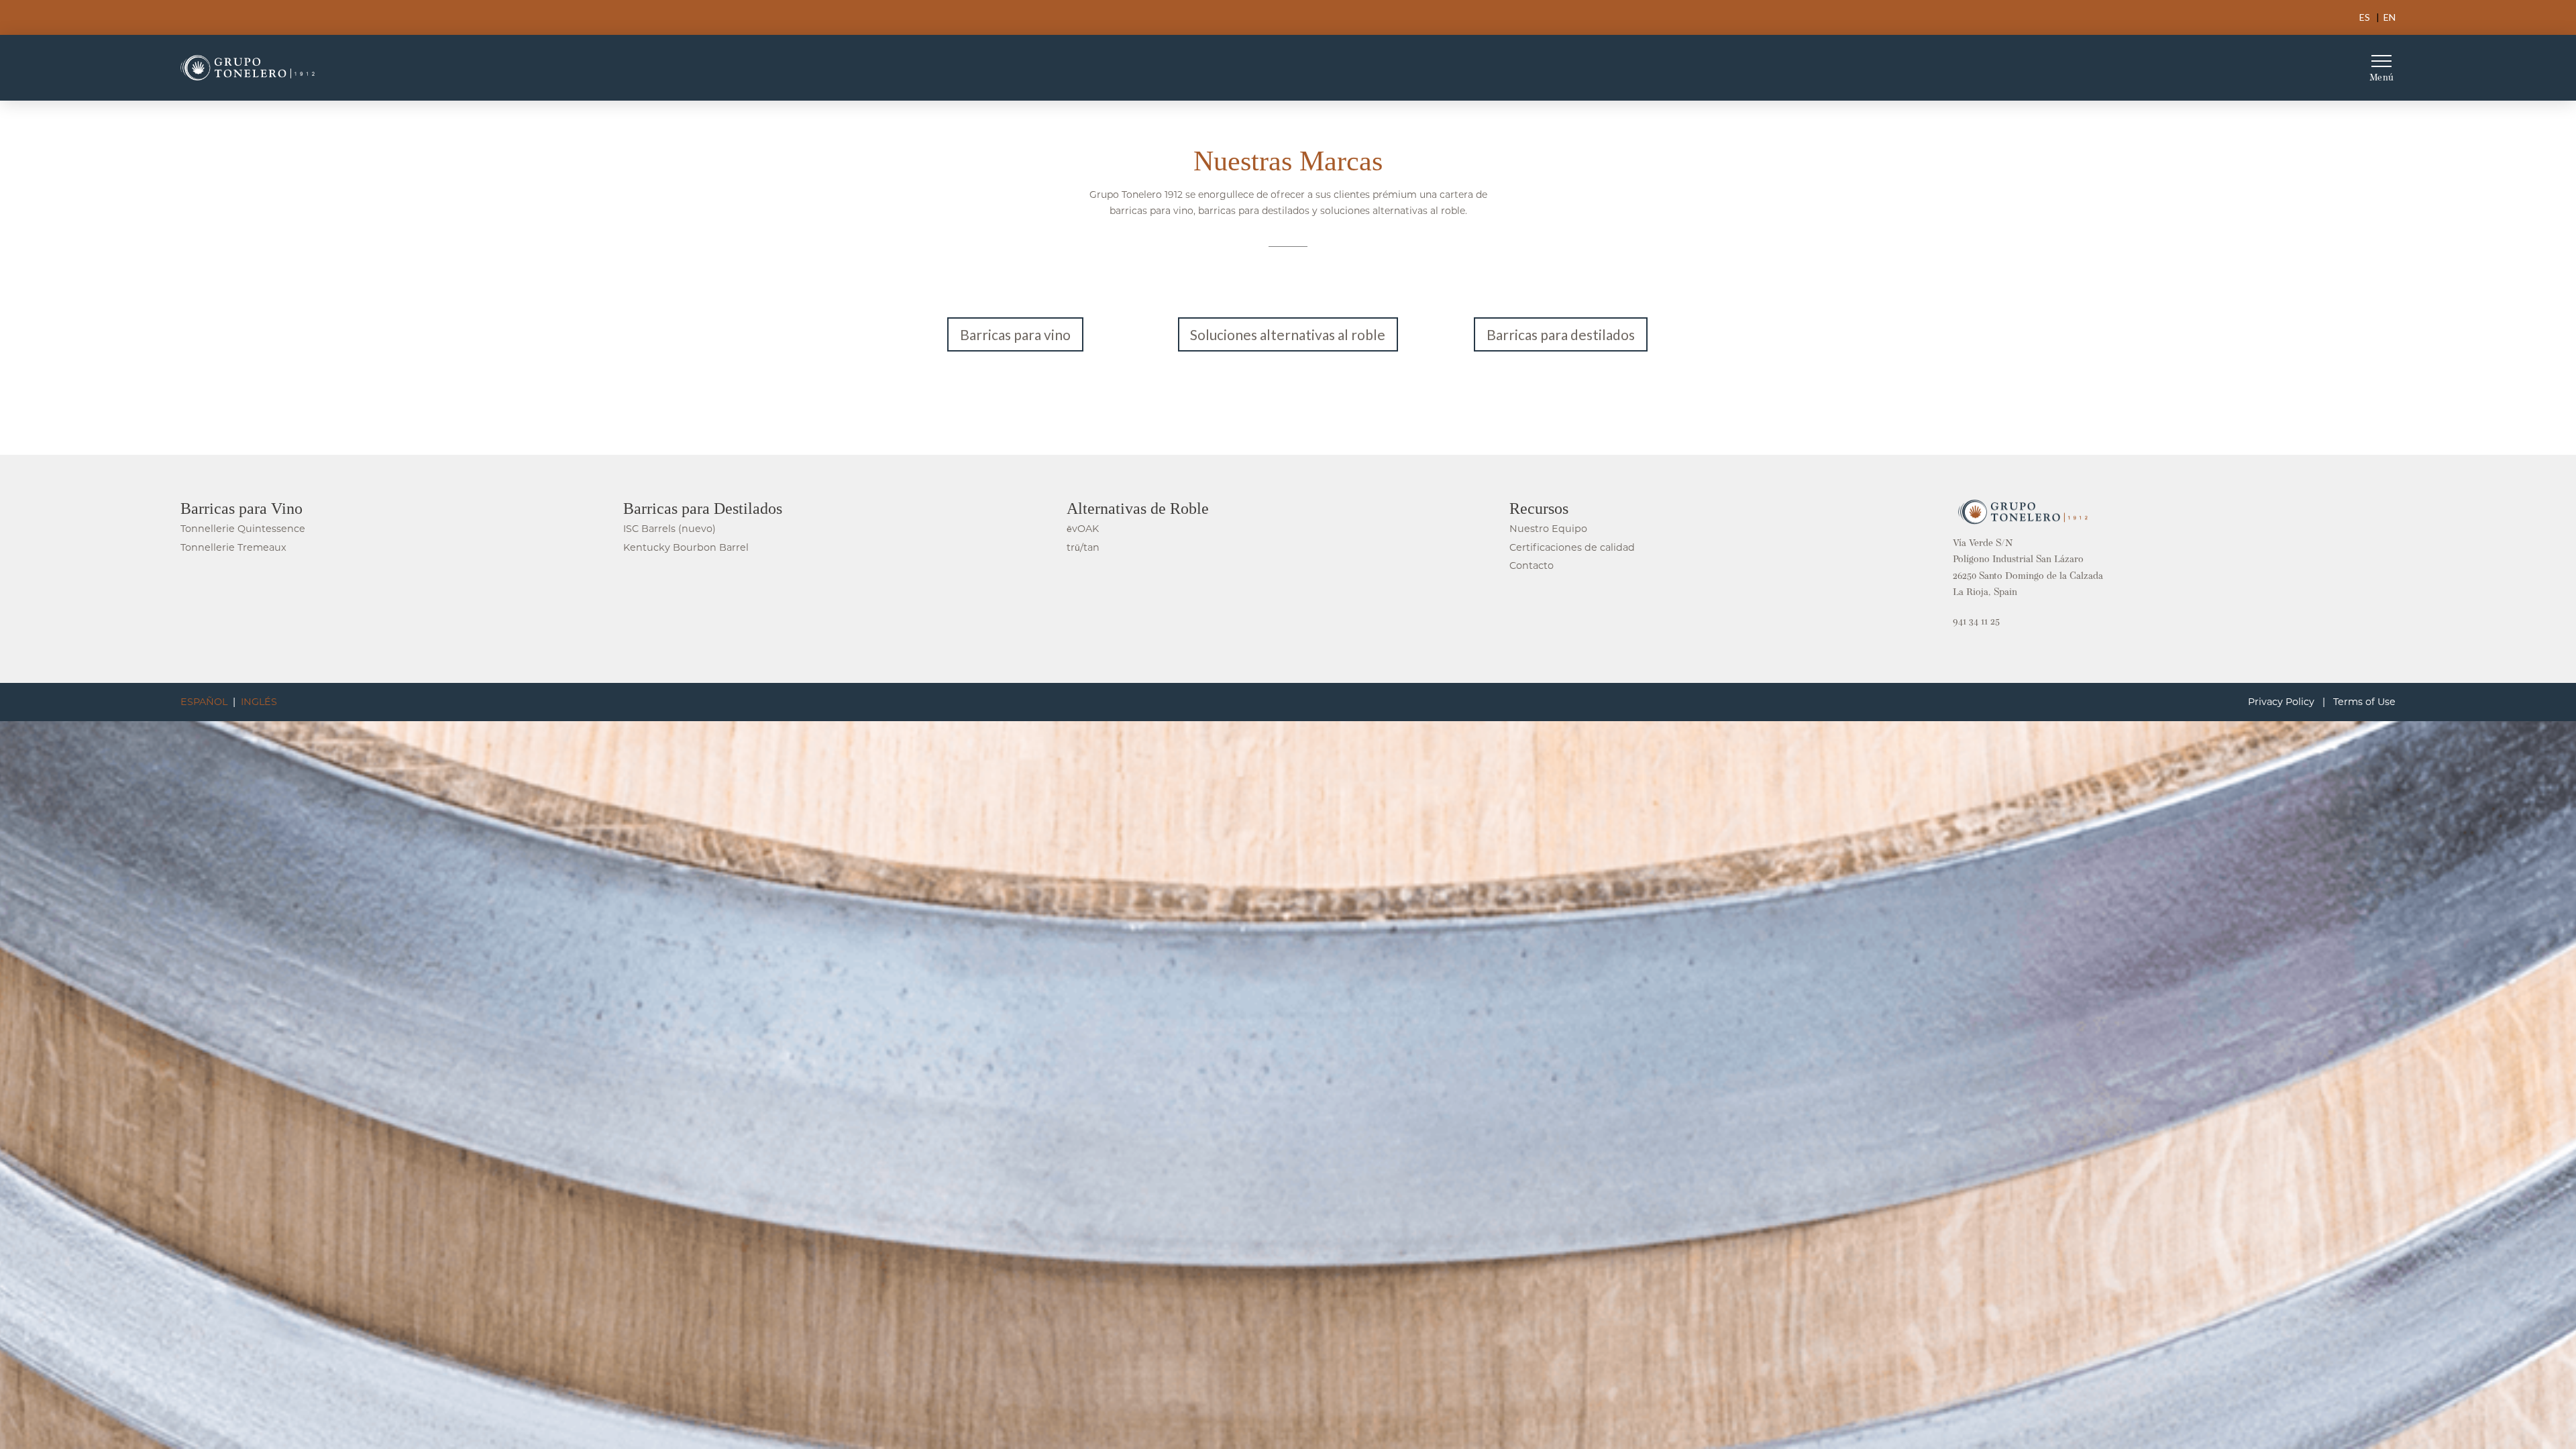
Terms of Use (2364, 702)
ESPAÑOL (204, 702)
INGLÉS (259, 702)
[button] (2381, 68)
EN (2390, 17)
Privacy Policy (2281, 702)
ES (2365, 17)
